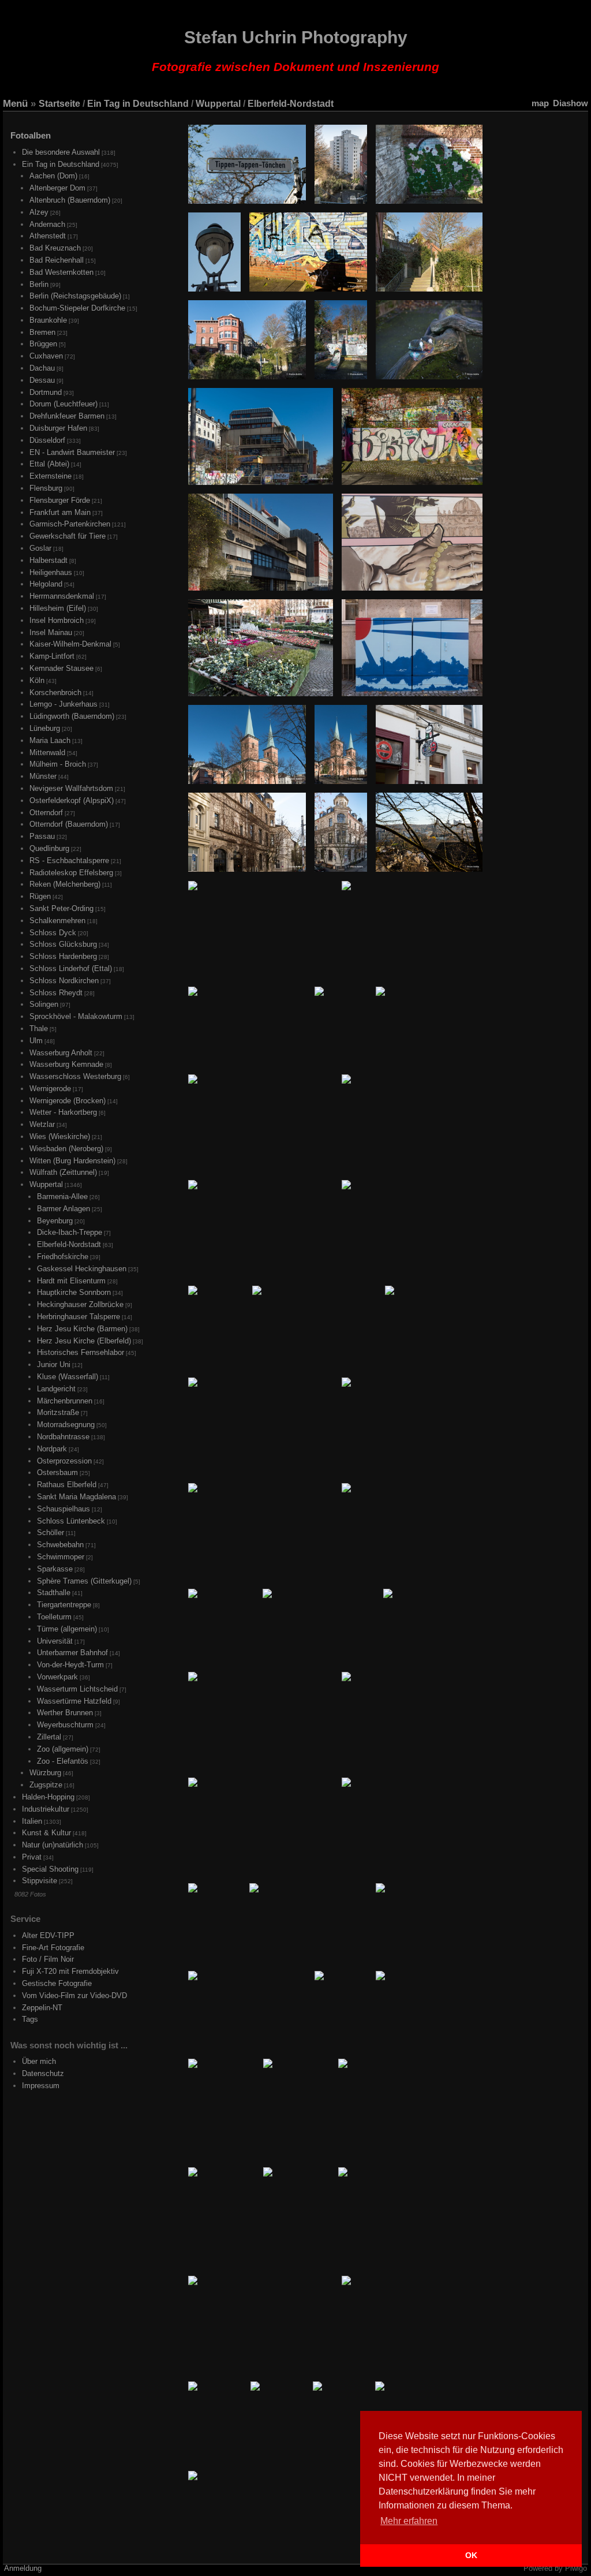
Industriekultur (46, 1809)
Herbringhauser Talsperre (78, 1317)
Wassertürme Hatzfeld (74, 1701)
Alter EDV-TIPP (48, 1935)
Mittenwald (47, 753)
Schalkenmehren (57, 921)
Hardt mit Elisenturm (71, 1281)
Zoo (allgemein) (63, 1749)
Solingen (44, 1004)
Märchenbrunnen (65, 1401)
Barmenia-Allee (62, 1196)
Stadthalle (54, 1593)
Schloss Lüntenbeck (71, 1521)
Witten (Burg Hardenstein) (72, 1161)
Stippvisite (40, 1881)
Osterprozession (64, 1461)
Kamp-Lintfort (52, 656)
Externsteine (51, 476)
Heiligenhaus (51, 572)
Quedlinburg (49, 848)
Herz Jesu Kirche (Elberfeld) (84, 1341)
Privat (32, 1857)
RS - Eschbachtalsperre (69, 860)
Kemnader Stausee (61, 668)
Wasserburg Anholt (61, 1053)
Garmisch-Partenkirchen (70, 524)
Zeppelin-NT (42, 2008)
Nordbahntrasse (63, 1437)
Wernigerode (50, 1089)
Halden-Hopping (48, 1797)
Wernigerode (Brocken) (68, 1101)
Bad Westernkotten (61, 272)
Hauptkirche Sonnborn (74, 1292)
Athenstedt (48, 236)
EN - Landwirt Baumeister (72, 452)
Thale (39, 1028)
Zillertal (49, 1737)
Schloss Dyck (53, 933)
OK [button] (471, 2555)
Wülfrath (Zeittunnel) (63, 1172)
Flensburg (46, 488)
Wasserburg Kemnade (66, 1064)
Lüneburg (45, 728)
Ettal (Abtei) (49, 464)
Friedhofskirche (63, 1257)
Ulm (36, 1041)
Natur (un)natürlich (53, 1845)
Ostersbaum (57, 1472)
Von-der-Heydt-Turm (70, 1665)
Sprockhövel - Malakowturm (76, 1016)
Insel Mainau (51, 632)
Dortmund (46, 392)
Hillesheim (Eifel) (58, 608)
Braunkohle (48, 320)
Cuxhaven (46, 356)
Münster (43, 776)
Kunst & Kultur (46, 1833)
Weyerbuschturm (65, 1725)
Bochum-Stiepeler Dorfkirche (77, 308)
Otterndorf (46, 813)
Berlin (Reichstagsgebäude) (75, 296)
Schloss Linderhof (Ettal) (71, 968)
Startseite (59, 104)
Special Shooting (50, 1869)
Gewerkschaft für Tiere (68, 536)
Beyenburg (55, 1221)
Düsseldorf (47, 440)
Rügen (40, 896)
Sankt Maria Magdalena (76, 1497)
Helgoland (46, 584)
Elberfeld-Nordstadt (291, 104)
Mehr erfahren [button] (409, 2521)
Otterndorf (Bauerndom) (69, 824)
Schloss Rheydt (56, 993)
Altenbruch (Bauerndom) (70, 200)
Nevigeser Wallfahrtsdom (71, 788)
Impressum (41, 2086)
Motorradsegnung (66, 1425)
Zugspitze (46, 1785)
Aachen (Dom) (53, 176)
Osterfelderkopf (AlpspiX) (72, 800)
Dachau (42, 368)
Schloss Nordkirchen (64, 981)
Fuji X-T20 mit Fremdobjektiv (70, 1971)
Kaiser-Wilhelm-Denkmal (70, 644)
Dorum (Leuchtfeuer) (63, 404)
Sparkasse (55, 1569)
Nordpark (52, 1449)
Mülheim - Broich (58, 764)
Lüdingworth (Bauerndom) (72, 716)
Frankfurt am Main (60, 512)
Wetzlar (42, 1124)
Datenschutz (43, 2073)
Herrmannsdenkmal (62, 596)
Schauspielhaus (63, 1509)
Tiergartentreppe (64, 1605)
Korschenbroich (55, 692)
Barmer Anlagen (63, 1209)
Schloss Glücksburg (63, 944)
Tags (30, 2019)
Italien (32, 1821)
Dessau (42, 380)
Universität (55, 1641)
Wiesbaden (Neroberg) (66, 1149)
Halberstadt (48, 560)
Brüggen (43, 344)
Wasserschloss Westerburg (75, 1076)
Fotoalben (31, 135)
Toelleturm (54, 1617)
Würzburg (45, 1773)
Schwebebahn (60, 1545)
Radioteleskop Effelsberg (71, 873)
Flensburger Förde (60, 500)
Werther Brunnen (65, 1713)
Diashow (571, 103)
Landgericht (56, 1389)
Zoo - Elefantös (63, 1761)
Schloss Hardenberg (63, 956)
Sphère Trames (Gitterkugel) (84, 1581)
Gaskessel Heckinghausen (82, 1269)
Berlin (39, 284)
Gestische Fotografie (57, 1983)
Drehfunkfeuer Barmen (67, 416)
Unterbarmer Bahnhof (72, 1653)
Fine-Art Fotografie (53, 1948)
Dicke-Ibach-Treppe (70, 1232)
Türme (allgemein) (67, 1629)
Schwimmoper (61, 1557)
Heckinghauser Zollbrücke (80, 1304)
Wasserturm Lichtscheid (77, 1689)
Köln (37, 680)
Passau (42, 836)
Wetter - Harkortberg (63, 1112)
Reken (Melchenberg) (65, 884)
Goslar (40, 548)
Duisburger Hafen (58, 428)
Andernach (47, 224)
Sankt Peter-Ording (61, 908)
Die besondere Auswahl (61, 152)
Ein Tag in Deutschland (138, 104)
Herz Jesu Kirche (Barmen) (82, 1329)
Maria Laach (50, 740)
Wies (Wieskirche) (60, 1136)
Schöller (51, 1532)
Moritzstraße (58, 1412)
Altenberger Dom (57, 188)
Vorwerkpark (57, 1677)
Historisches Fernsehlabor (81, 1352)
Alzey (39, 212)
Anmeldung (23, 2568)
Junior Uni (54, 1364)
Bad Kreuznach (55, 248)
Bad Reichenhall (57, 260)
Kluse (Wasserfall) (68, 1377)
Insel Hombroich (57, 620)
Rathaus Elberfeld (67, 1485)
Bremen (42, 332)
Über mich (39, 2061)
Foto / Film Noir (48, 1959)
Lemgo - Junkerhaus (63, 704)
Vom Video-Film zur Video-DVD (74, 1996)
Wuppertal (218, 104)
